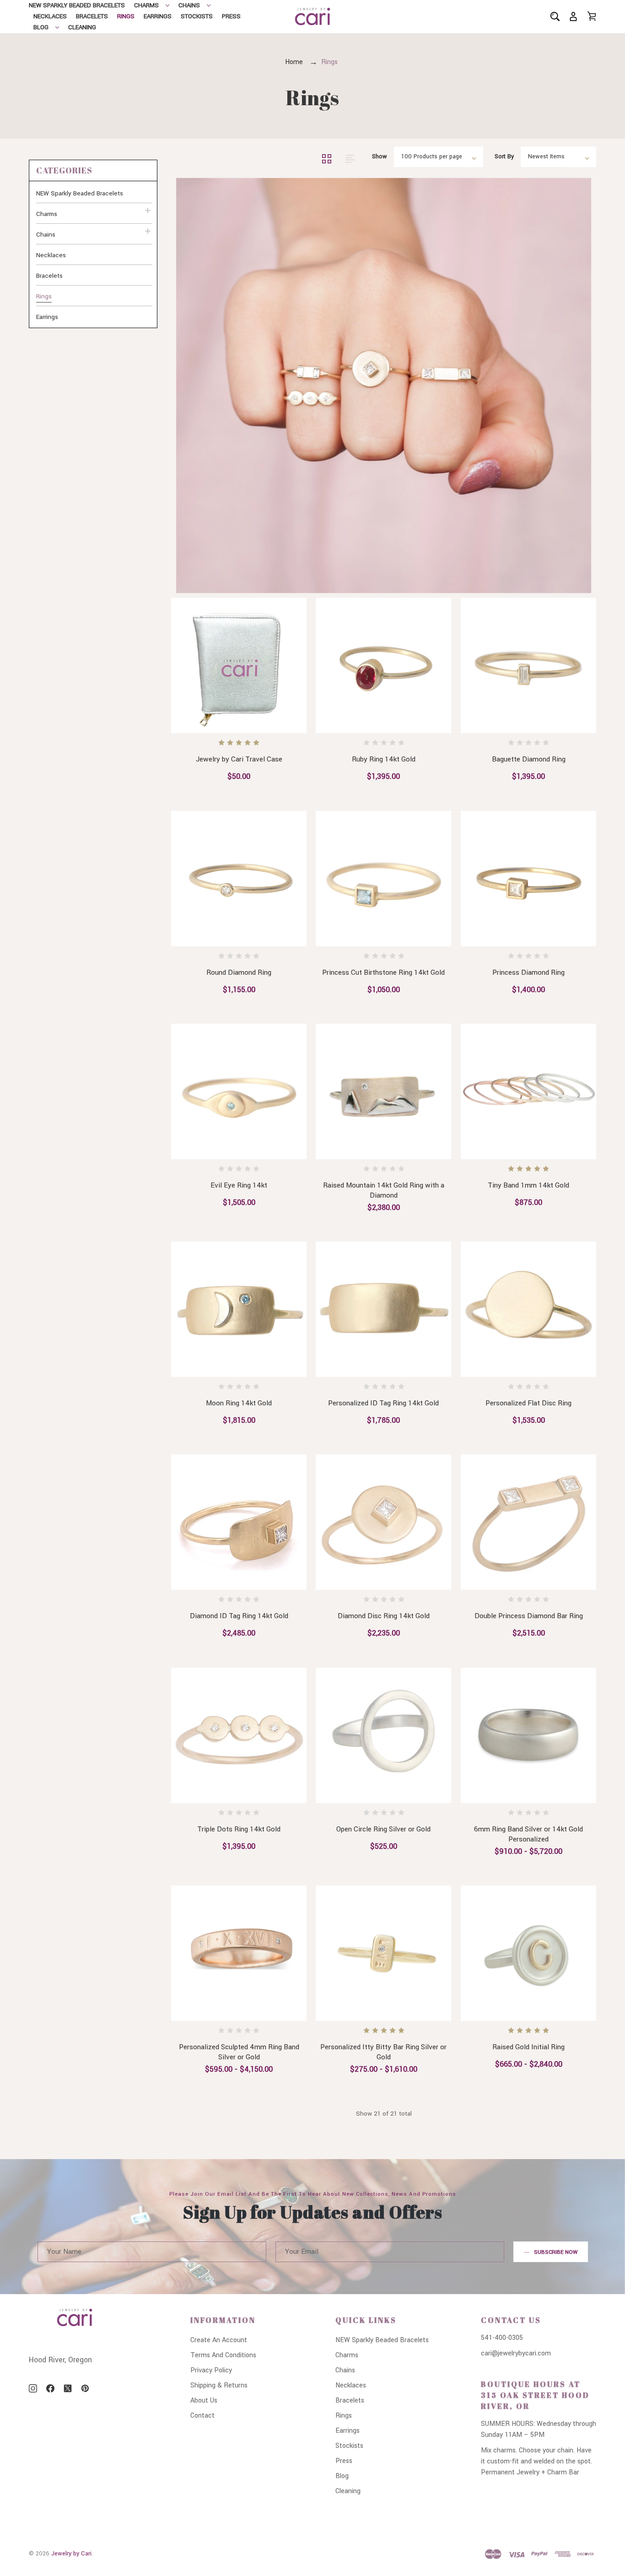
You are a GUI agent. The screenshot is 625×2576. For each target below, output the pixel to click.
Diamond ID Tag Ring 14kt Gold (239, 1616)
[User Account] (573, 16)
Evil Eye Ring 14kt (239, 1185)
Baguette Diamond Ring (528, 760)
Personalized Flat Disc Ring (528, 1403)
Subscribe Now (556, 2252)
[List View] (350, 158)
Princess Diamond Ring (528, 972)
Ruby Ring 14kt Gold (384, 760)
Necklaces (50, 16)
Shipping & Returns (219, 2385)
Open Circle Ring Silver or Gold (384, 1829)
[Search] (555, 16)
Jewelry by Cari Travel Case (239, 760)
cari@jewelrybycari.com (516, 2353)
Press (231, 16)
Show (380, 157)
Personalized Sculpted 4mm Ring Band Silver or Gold (239, 2052)
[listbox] (439, 157)
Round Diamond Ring (239, 972)
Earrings (158, 16)
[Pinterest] (85, 2388)
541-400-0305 (502, 2338)
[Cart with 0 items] (592, 16)
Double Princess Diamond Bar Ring (528, 1616)
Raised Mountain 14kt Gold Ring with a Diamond (384, 1190)
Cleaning (82, 27)
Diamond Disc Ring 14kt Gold (384, 1616)
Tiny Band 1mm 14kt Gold (528, 1185)
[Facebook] (50, 2388)
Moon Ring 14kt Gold (239, 1403)
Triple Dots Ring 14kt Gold (239, 1829)
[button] (93, 170)
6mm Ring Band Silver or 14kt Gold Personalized (528, 1834)
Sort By (504, 157)
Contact (202, 2416)
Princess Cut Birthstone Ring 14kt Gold (384, 972)
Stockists (197, 16)
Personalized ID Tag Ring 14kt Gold (384, 1403)
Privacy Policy (211, 2370)
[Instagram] (33, 2388)
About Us (204, 2400)
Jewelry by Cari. (72, 2554)
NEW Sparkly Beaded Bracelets (77, 5)
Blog (41, 27)
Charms (146, 5)
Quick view (210, 716)
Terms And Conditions (223, 2355)
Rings (126, 16)
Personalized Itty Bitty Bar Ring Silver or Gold (384, 2052)
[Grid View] (328, 158)
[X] (68, 2388)
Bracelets (92, 16)
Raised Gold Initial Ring (528, 2047)
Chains (189, 5)
